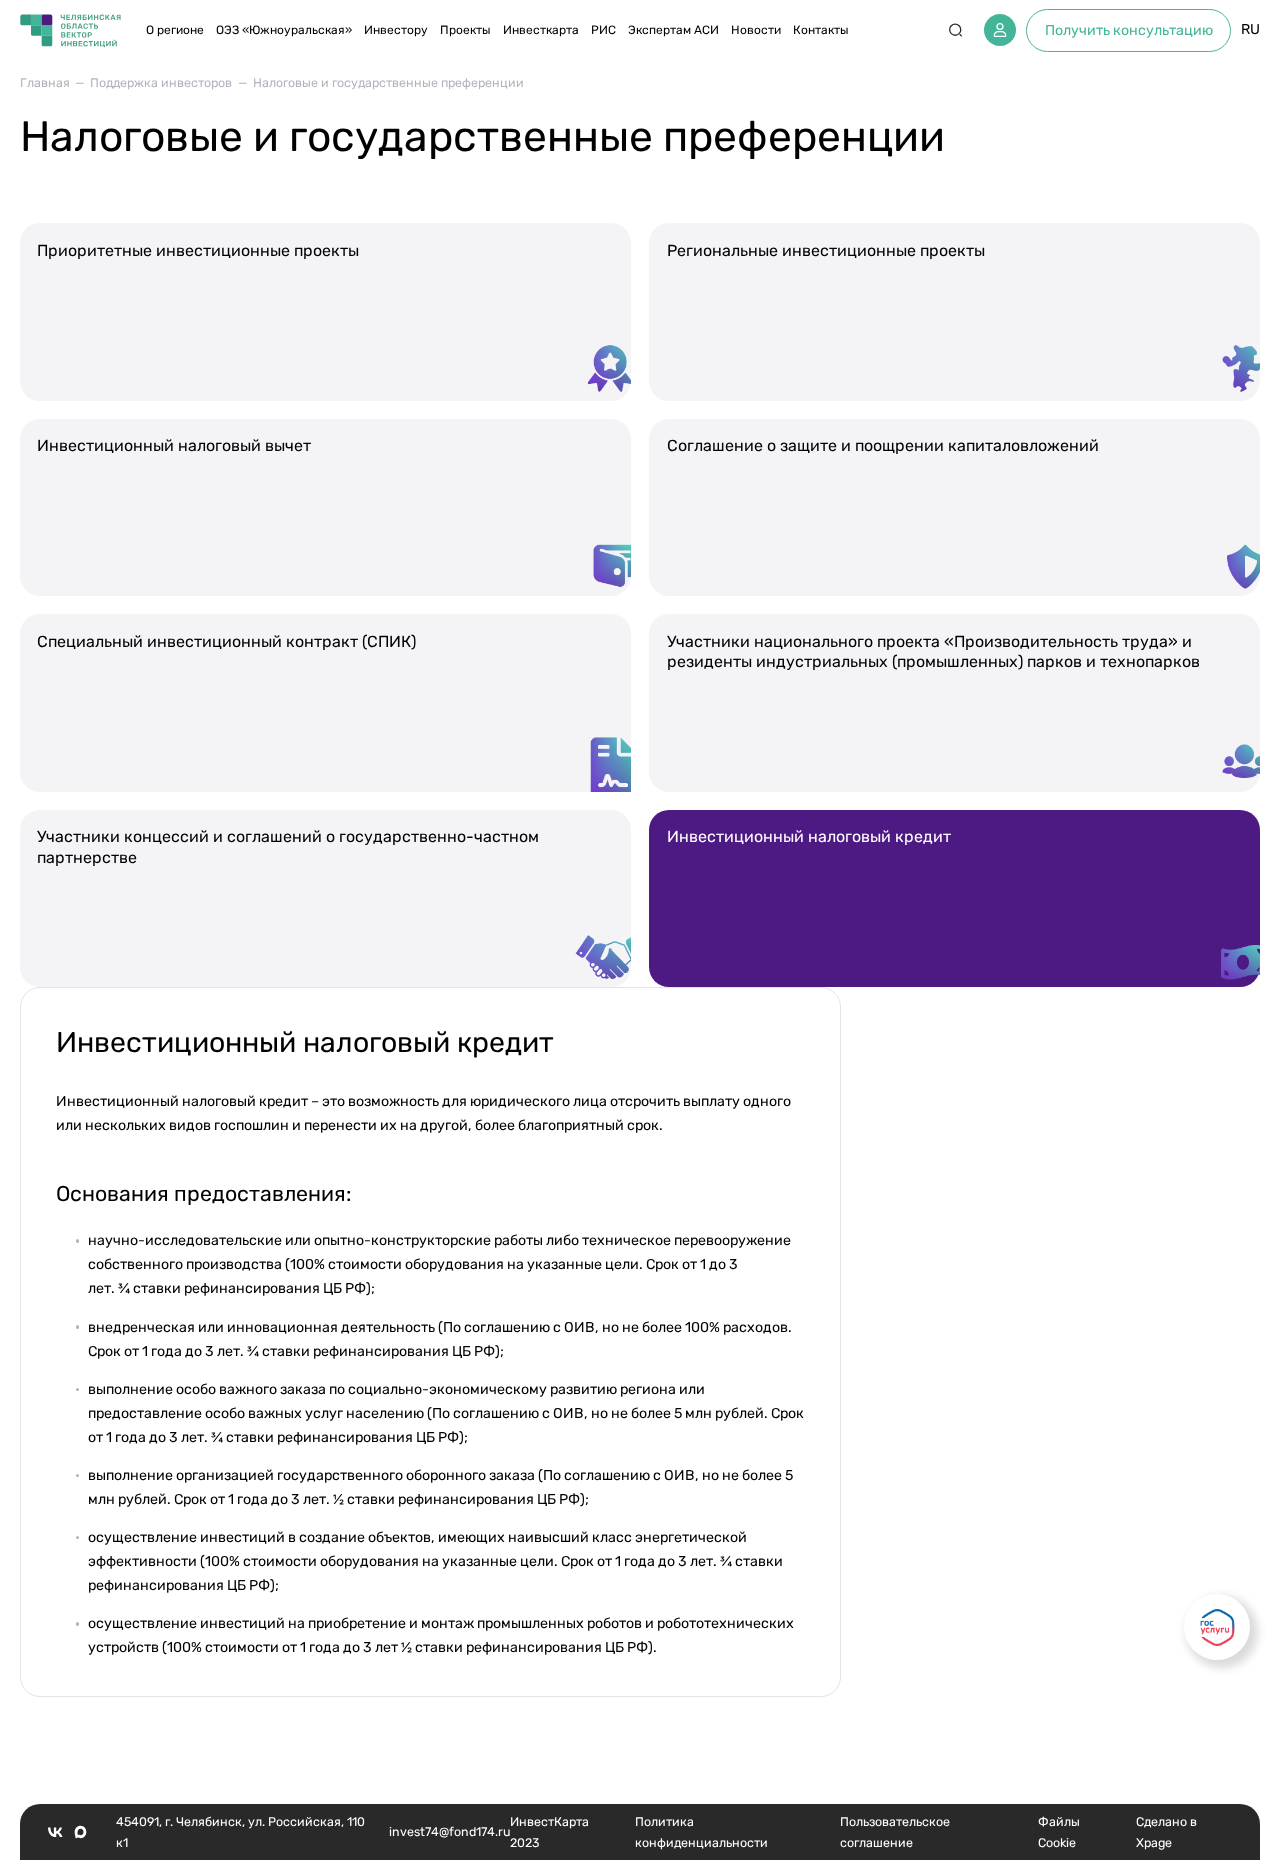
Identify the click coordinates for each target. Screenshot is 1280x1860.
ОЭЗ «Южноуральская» (284, 30)
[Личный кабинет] (1000, 30)
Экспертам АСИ (673, 30)
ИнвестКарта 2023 (549, 1832)
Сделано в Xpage (1166, 1832)
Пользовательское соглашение (895, 1832)
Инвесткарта (541, 30)
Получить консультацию (1129, 30)
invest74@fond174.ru (449, 1831)
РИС (603, 30)
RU (1250, 29)
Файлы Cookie (1059, 1832)
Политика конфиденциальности (701, 1832)
